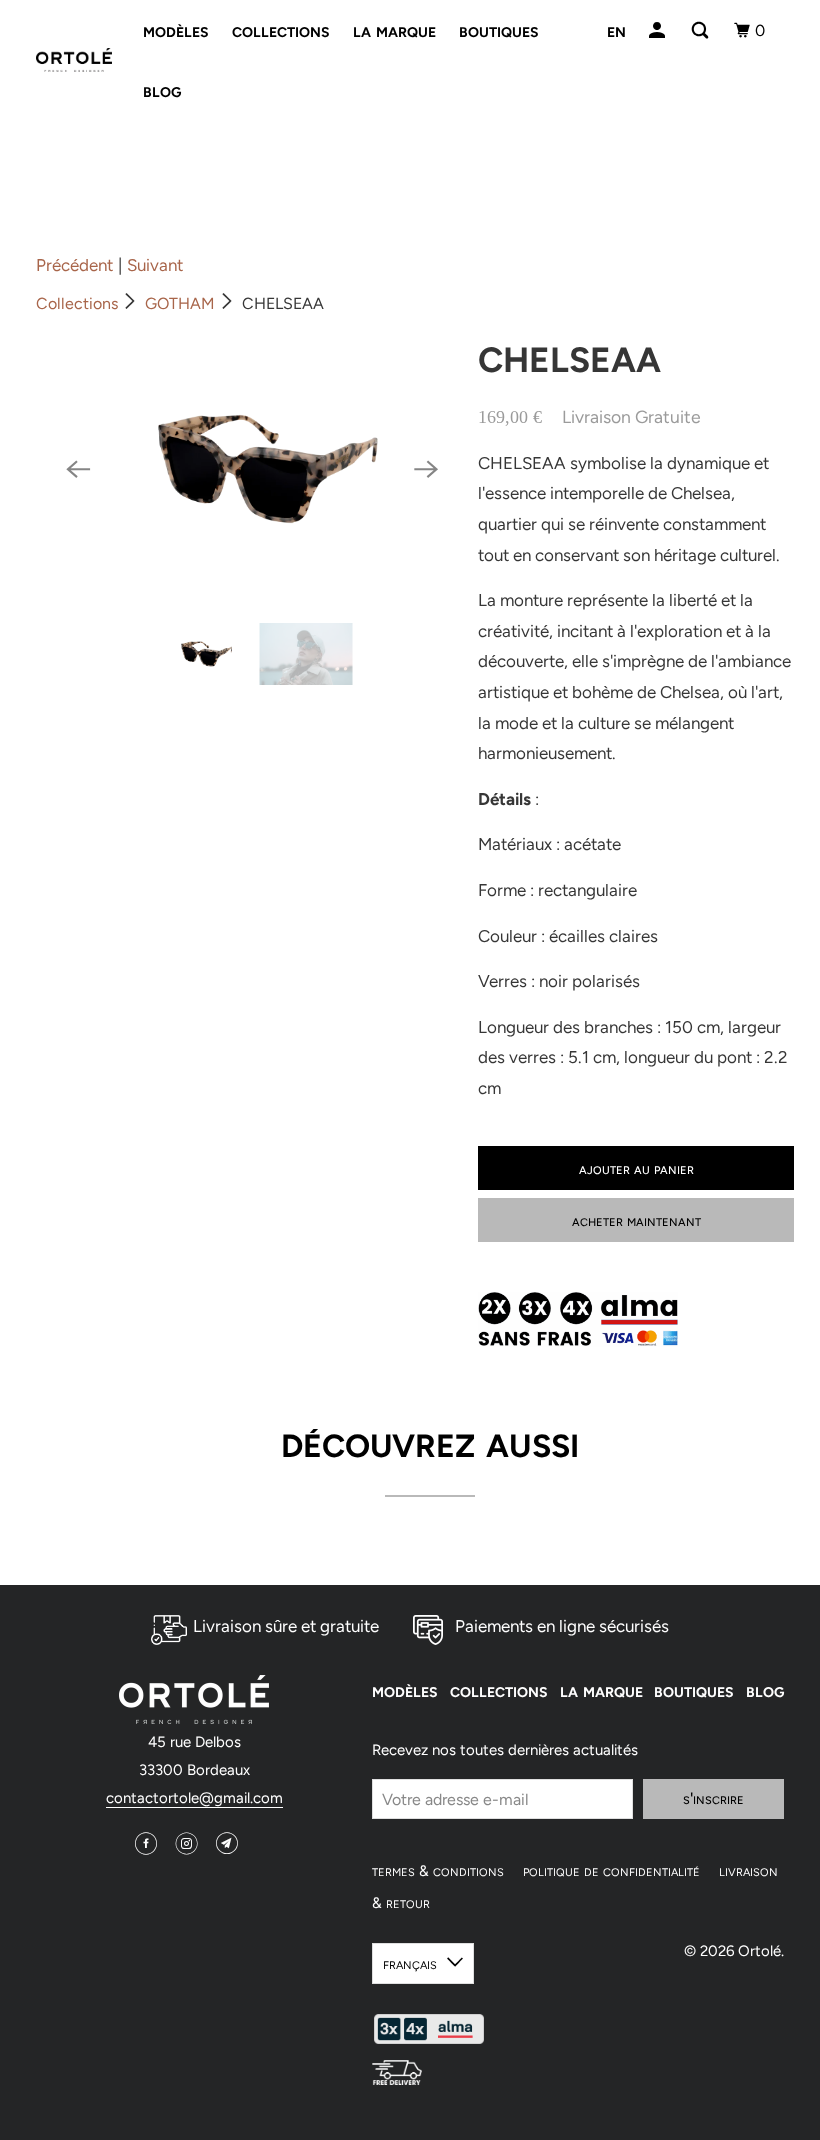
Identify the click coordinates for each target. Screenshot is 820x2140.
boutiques (499, 30)
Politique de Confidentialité (611, 1871)
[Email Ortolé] (229, 1839)
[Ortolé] (74, 60)
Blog (162, 90)
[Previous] (78, 469)
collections (281, 30)
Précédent (74, 265)
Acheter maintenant (636, 1220)
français (410, 1963)
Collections (77, 303)
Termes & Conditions (438, 1871)
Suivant (155, 265)
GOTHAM (180, 303)
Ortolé (759, 1951)
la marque (394, 30)
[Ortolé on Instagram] (189, 1839)
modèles (176, 30)
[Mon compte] (658, 30)
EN (616, 30)
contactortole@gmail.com (194, 1798)
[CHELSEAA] (252, 469)
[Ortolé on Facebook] (148, 1839)
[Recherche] (701, 30)
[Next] (426, 469)
